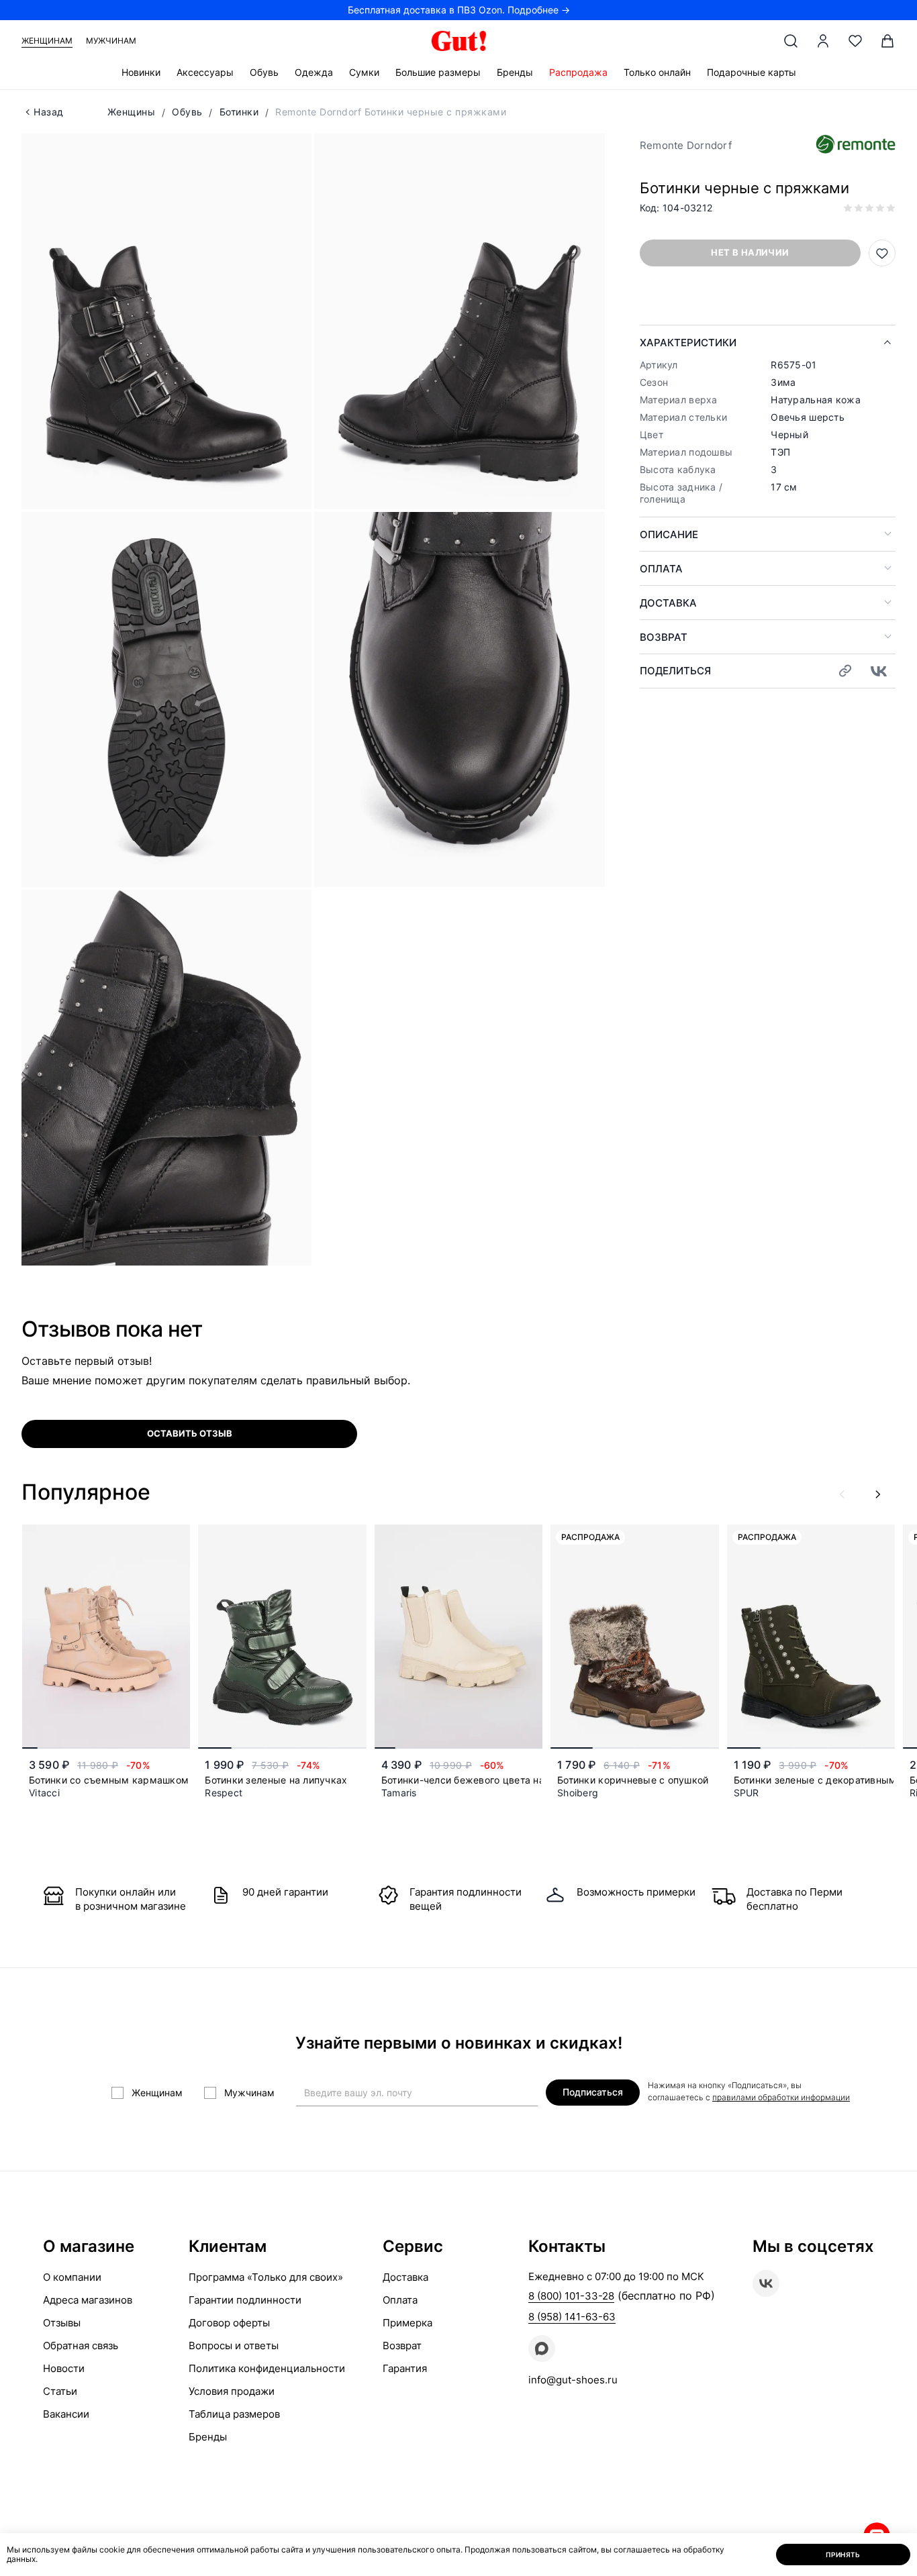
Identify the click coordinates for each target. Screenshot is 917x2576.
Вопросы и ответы (234, 2346)
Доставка (668, 603)
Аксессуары (205, 72)
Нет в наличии (750, 252)
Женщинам (47, 41)
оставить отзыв (190, 1433)
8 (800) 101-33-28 (571, 2296)
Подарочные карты (752, 72)
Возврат (664, 637)
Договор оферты (229, 2323)
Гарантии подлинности (245, 2300)
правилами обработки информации (781, 2097)
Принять (843, 2555)
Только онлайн (657, 72)
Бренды (515, 72)
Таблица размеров (234, 2414)
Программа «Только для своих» (266, 2277)
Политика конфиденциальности (267, 2368)
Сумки (364, 72)
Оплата (661, 569)
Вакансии (66, 2414)
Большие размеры (438, 72)
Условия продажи (232, 2391)
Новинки (141, 72)
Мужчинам (111, 41)
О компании (72, 2277)
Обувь (264, 72)
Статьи (60, 2391)
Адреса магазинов (88, 2300)
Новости (64, 2368)
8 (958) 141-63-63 (572, 2317)
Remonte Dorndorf (686, 145)
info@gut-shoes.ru (573, 2380)
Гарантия (405, 2368)
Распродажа (578, 72)
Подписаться (593, 2092)
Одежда (314, 72)
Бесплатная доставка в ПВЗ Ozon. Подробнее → (459, 10)
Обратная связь (81, 2346)
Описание (669, 534)
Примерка (407, 2323)
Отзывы (62, 2323)
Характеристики (688, 343)
